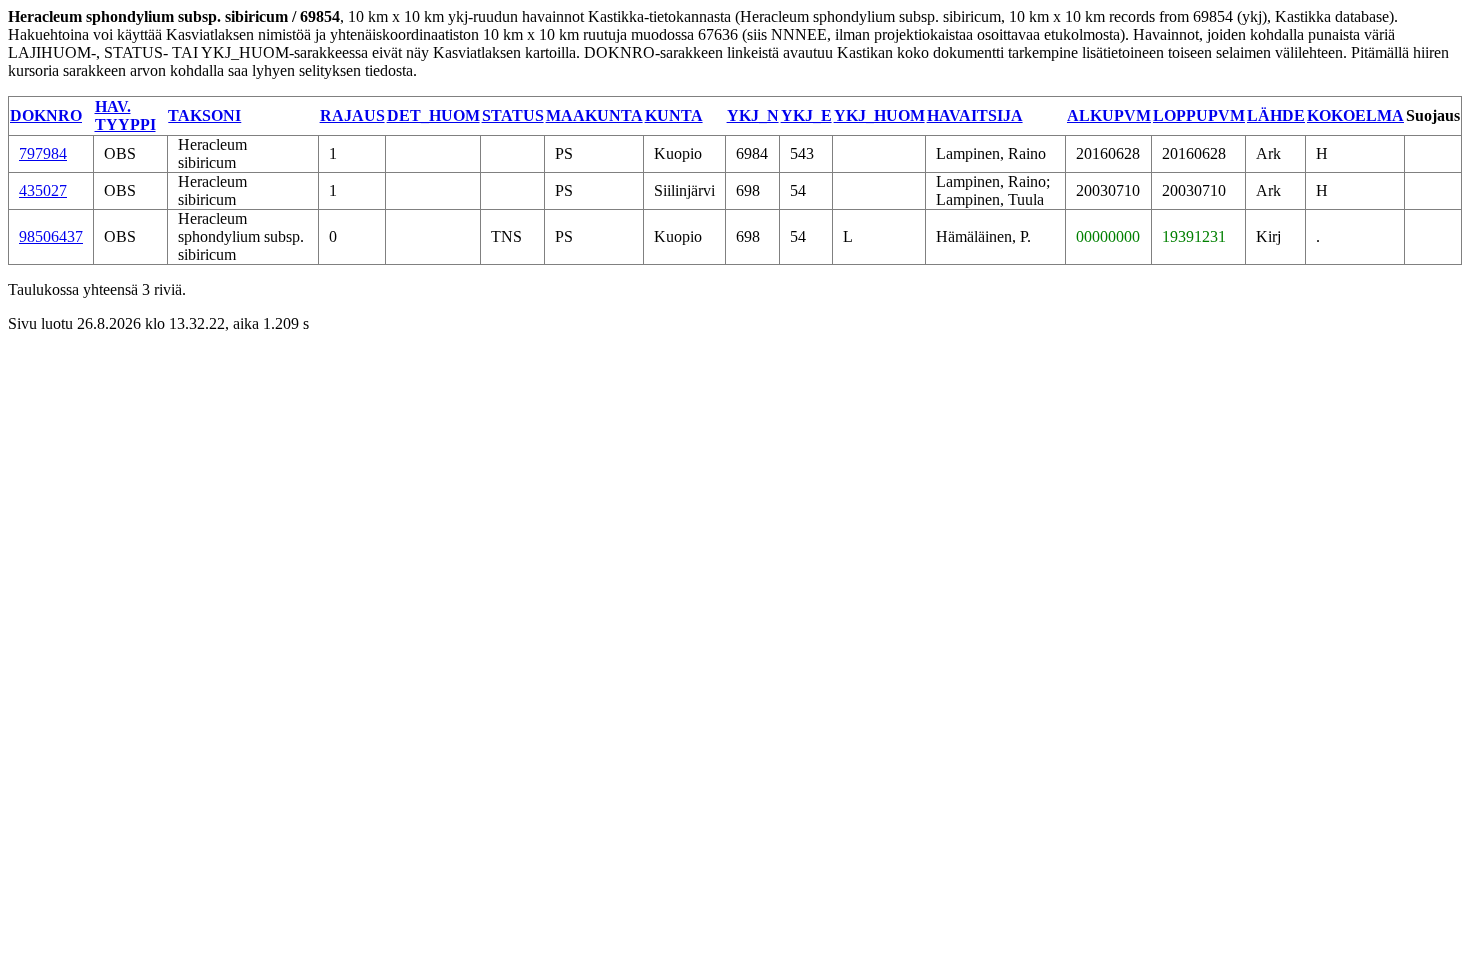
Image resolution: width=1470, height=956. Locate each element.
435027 (43, 190)
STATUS (513, 115)
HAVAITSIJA (975, 115)
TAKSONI (204, 115)
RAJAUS (352, 115)
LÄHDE (1276, 115)
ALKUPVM (1109, 115)
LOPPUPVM (1199, 115)
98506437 (51, 236)
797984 (43, 153)
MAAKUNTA (594, 115)
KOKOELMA (1355, 115)
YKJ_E (806, 115)
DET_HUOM (433, 115)
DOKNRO (46, 115)
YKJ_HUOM (879, 115)
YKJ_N (753, 115)
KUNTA (674, 115)
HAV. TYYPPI (125, 115)
